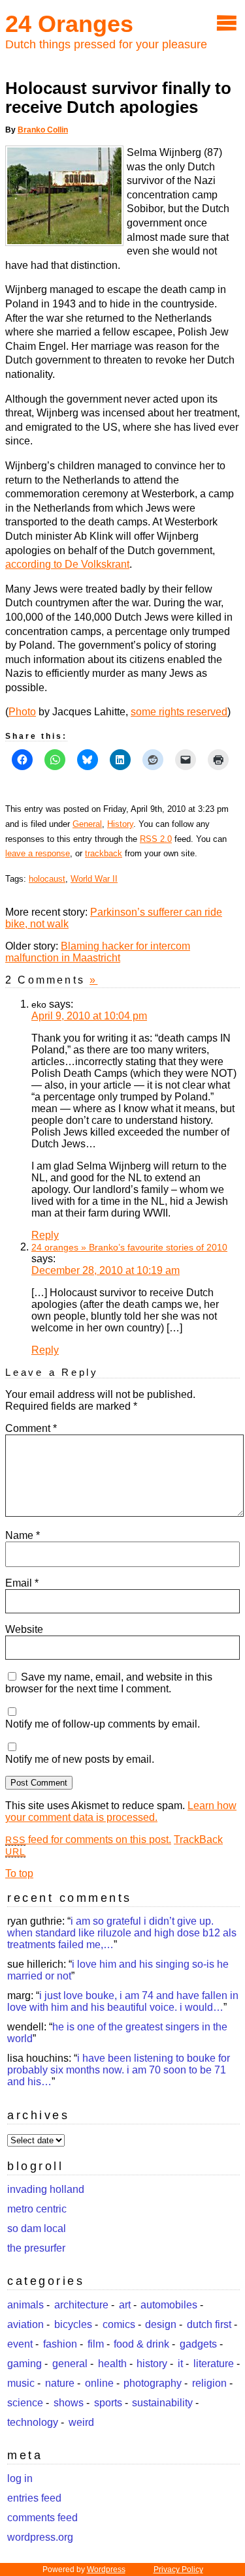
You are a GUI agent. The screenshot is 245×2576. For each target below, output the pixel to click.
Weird (81, 2422)
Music (21, 2383)
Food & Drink (141, 2344)
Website (24, 1629)
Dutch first (209, 2324)
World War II (94, 879)
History (120, 824)
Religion (209, 2383)
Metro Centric (37, 2209)
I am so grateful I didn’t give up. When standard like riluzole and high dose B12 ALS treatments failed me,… (122, 1933)
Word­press (106, 2569)
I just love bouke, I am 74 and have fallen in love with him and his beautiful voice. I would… (123, 2001)
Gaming (24, 2364)
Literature (214, 2364)
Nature (60, 2383)
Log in (20, 2478)
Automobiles (169, 2305)
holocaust (47, 879)
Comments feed (42, 2518)
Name (23, 1535)
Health (112, 2364)
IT (180, 2364)
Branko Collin (43, 130)
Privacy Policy (178, 2569)
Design (161, 2324)
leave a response (38, 853)
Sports (108, 2403)
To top (19, 1873)
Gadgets (198, 2344)
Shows (69, 2403)
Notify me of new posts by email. (80, 1759)
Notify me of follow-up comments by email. (103, 1724)
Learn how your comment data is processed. (121, 1811)
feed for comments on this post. (88, 1839)
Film (96, 2344)
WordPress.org (40, 2537)
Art (125, 2305)
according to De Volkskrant (67, 564)
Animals (25, 2305)
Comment (31, 1428)
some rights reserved (179, 712)
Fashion (60, 2344)
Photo (22, 712)
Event (20, 2344)
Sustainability (162, 2403)
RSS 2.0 (156, 839)
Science (25, 2403)
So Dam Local (37, 2228)
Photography (153, 2383)
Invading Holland (46, 2189)
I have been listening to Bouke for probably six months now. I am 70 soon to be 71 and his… (119, 2070)
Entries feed (34, 2498)
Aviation (25, 2324)
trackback (104, 853)
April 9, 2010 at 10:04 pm (89, 1016)
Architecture (81, 2305)
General (87, 824)
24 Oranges (69, 24)
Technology (33, 2422)
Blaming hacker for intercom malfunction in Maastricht (98, 952)
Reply (45, 1235)
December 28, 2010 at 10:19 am (106, 1270)
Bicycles (73, 2324)
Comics (119, 2324)
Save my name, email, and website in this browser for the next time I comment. (109, 1683)
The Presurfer (36, 2248)
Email (22, 1583)
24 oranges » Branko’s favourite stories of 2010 (129, 1247)
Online (99, 2383)
